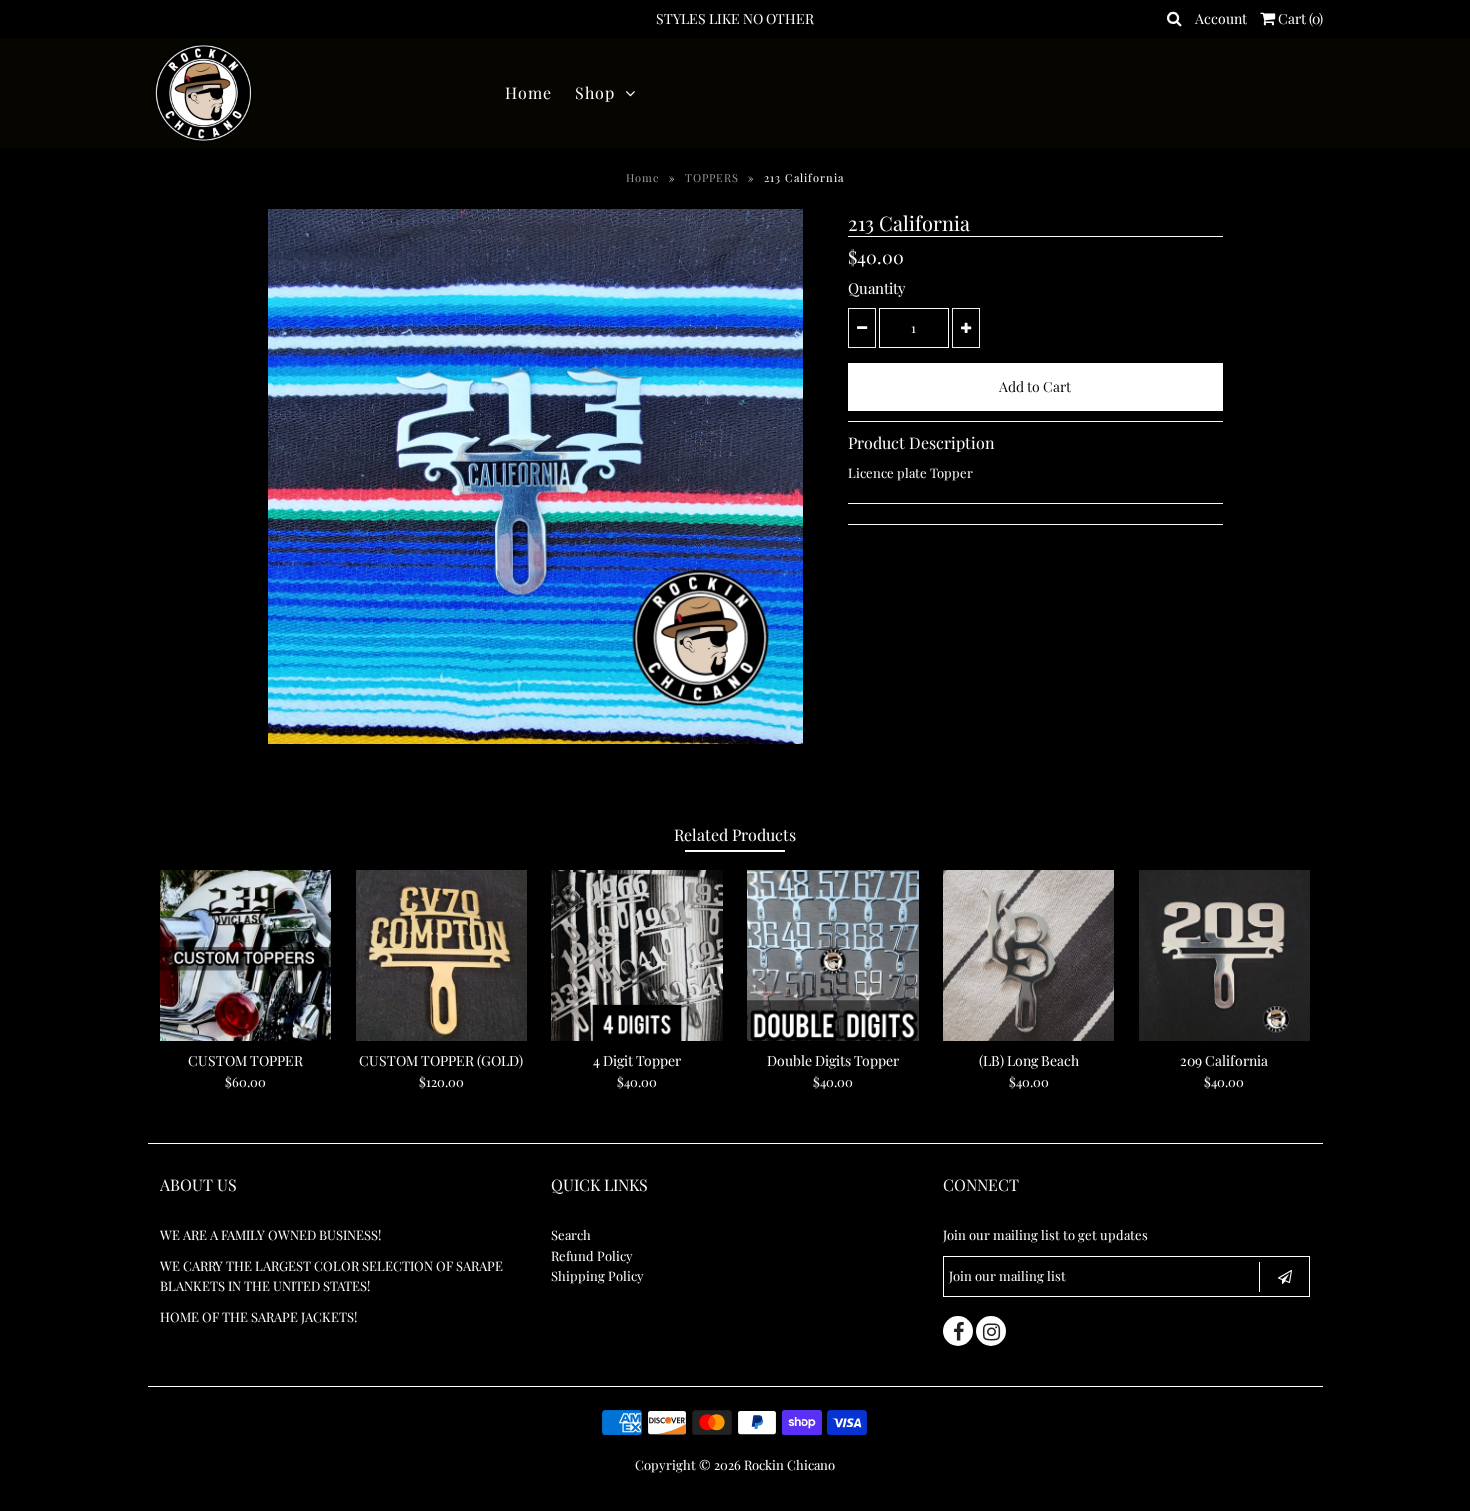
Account (1221, 18)
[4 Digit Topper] (636, 955)
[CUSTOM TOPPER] (245, 955)
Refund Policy (592, 1255)
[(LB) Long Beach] (1028, 955)
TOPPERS (712, 177)
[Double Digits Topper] (832, 955)
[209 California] (1224, 955)
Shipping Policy (597, 1275)
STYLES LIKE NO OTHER (735, 18)
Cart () (1299, 18)
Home (528, 92)
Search (571, 1234)
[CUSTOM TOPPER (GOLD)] (441, 955)
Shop (595, 92)
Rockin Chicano (789, 1464)
